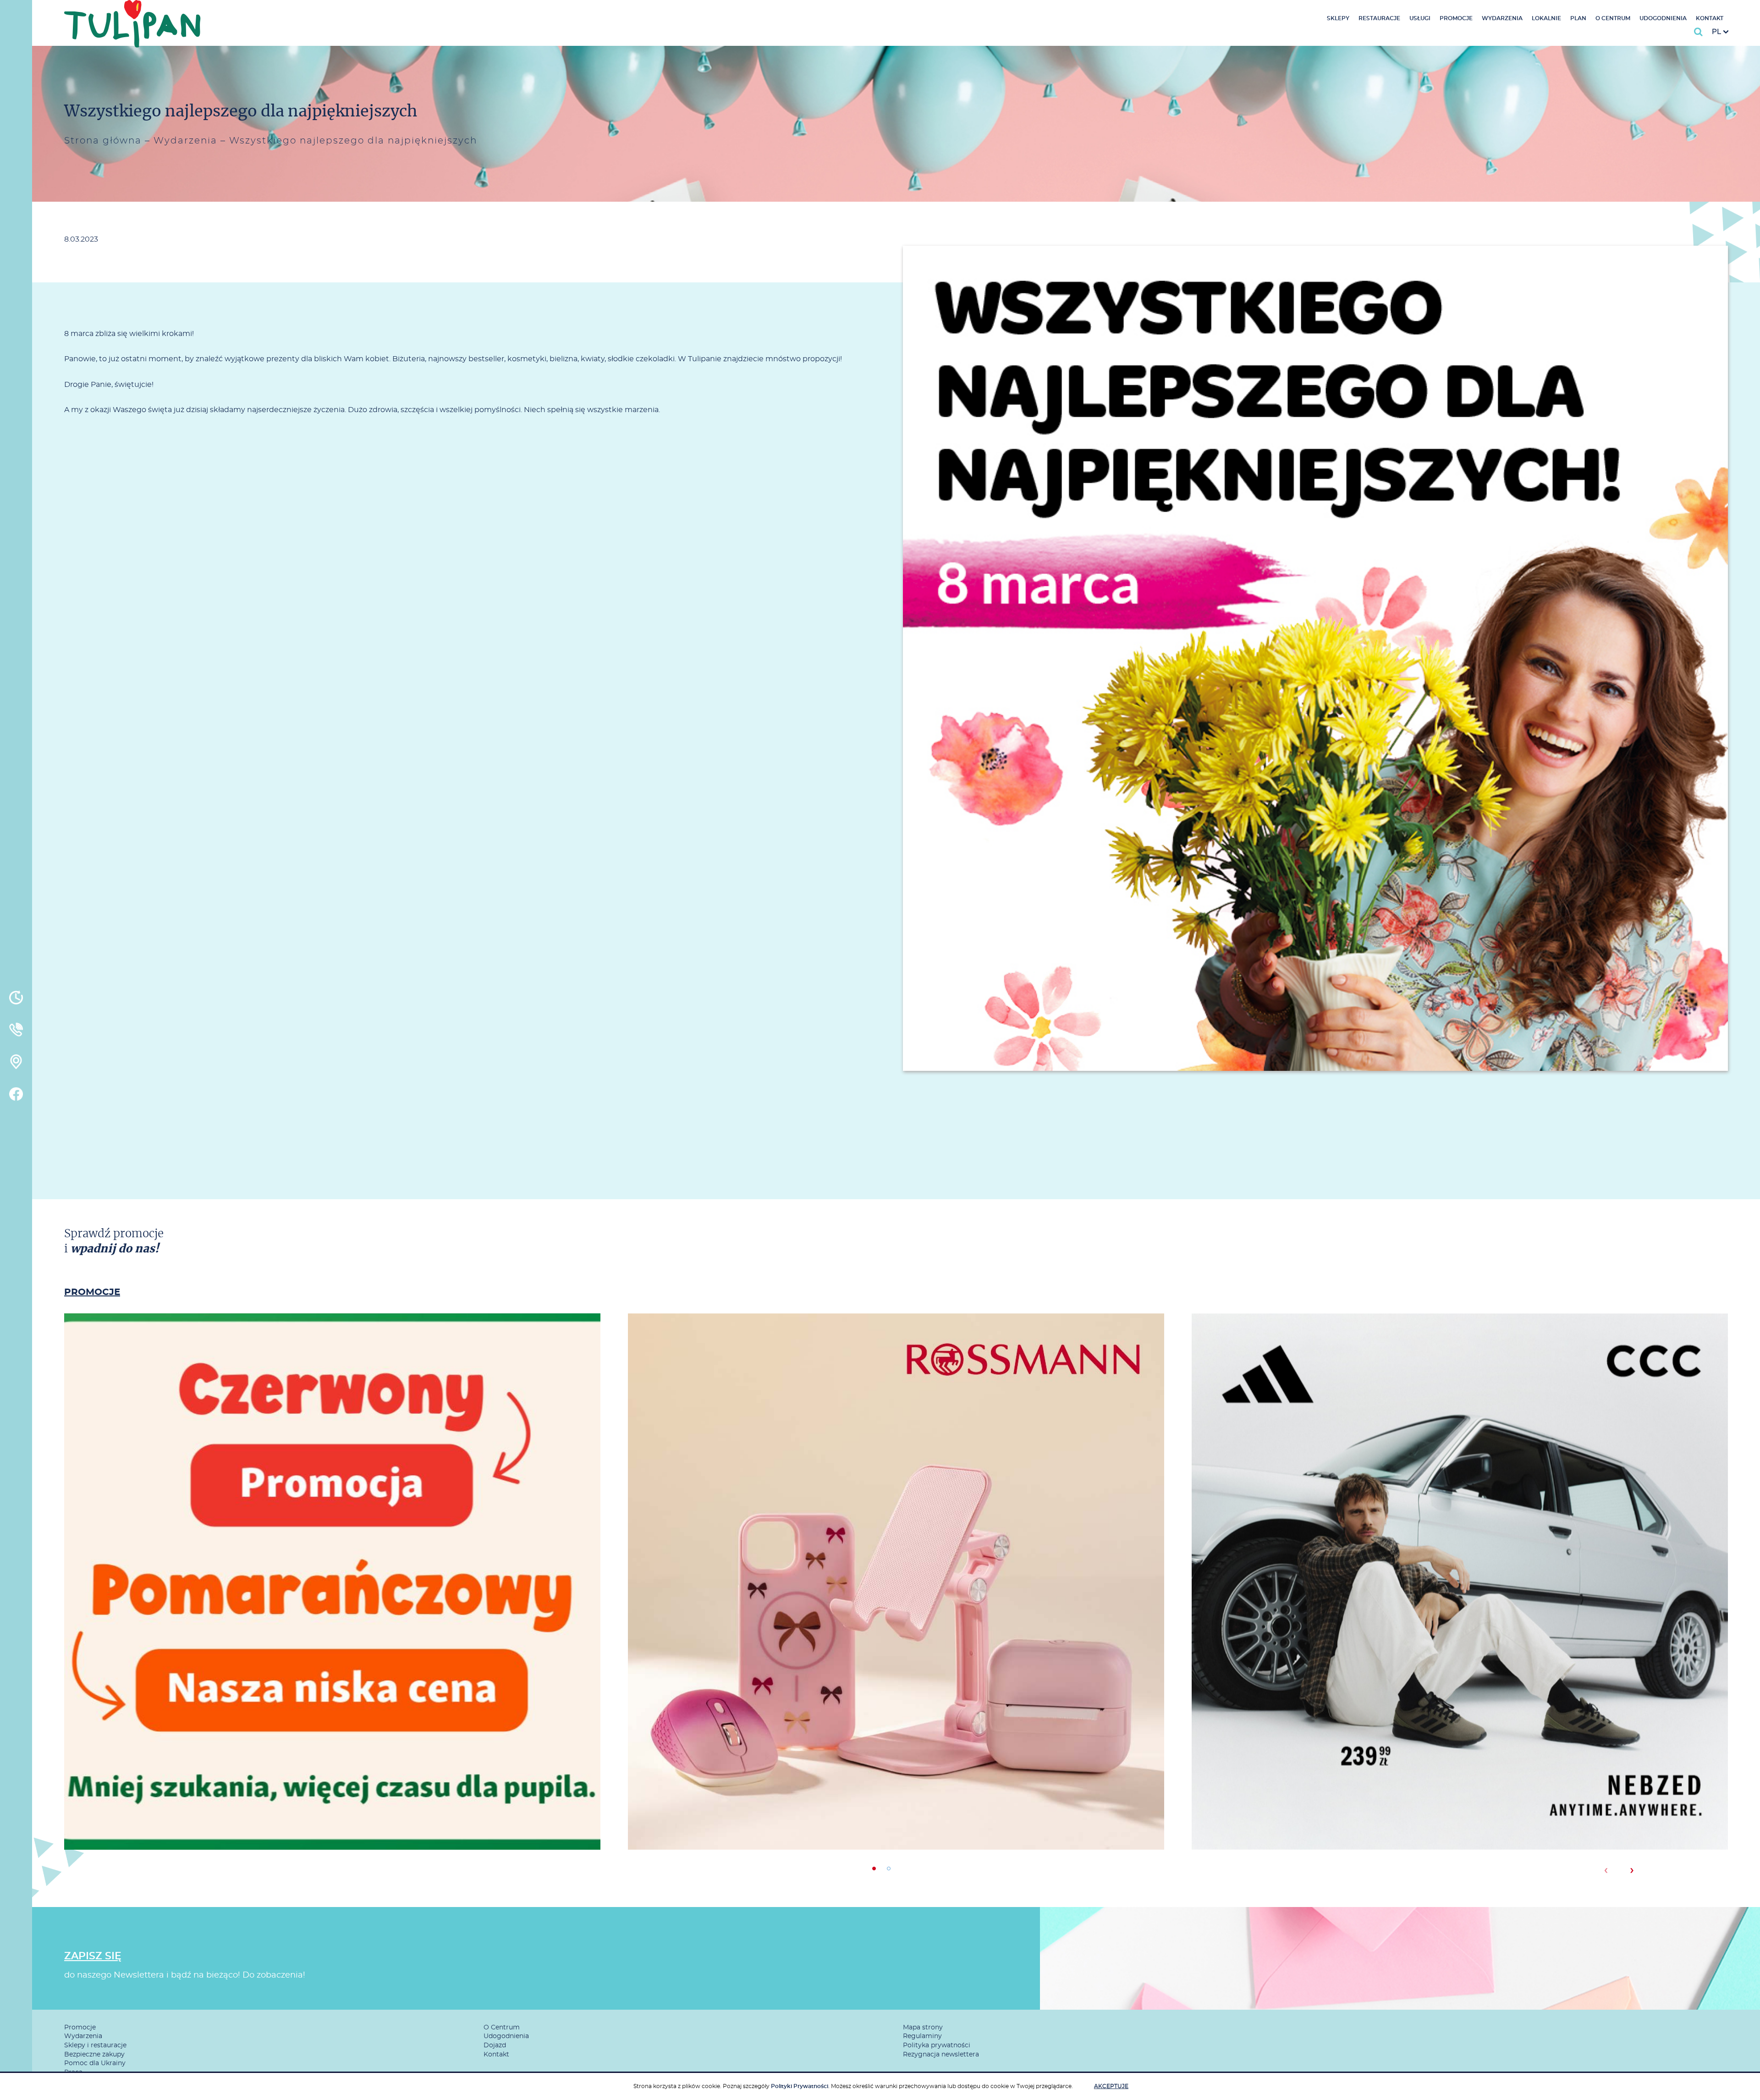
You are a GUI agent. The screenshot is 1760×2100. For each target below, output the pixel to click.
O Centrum (1613, 18)
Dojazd (495, 2045)
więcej (332, 1620)
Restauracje (1379, 18)
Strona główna (103, 141)
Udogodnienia (1663, 18)
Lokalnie (1546, 18)
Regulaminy (922, 2036)
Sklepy (1338, 18)
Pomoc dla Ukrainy (95, 2063)
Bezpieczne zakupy (94, 2055)
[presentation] (1606, 1870)
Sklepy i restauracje (95, 2045)
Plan (1578, 18)
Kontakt (1710, 18)
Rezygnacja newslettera (941, 2055)
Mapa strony (923, 2028)
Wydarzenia (1502, 18)
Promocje (1456, 18)
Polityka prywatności (937, 2045)
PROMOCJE (92, 1292)
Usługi (1420, 18)
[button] (874, 1869)
